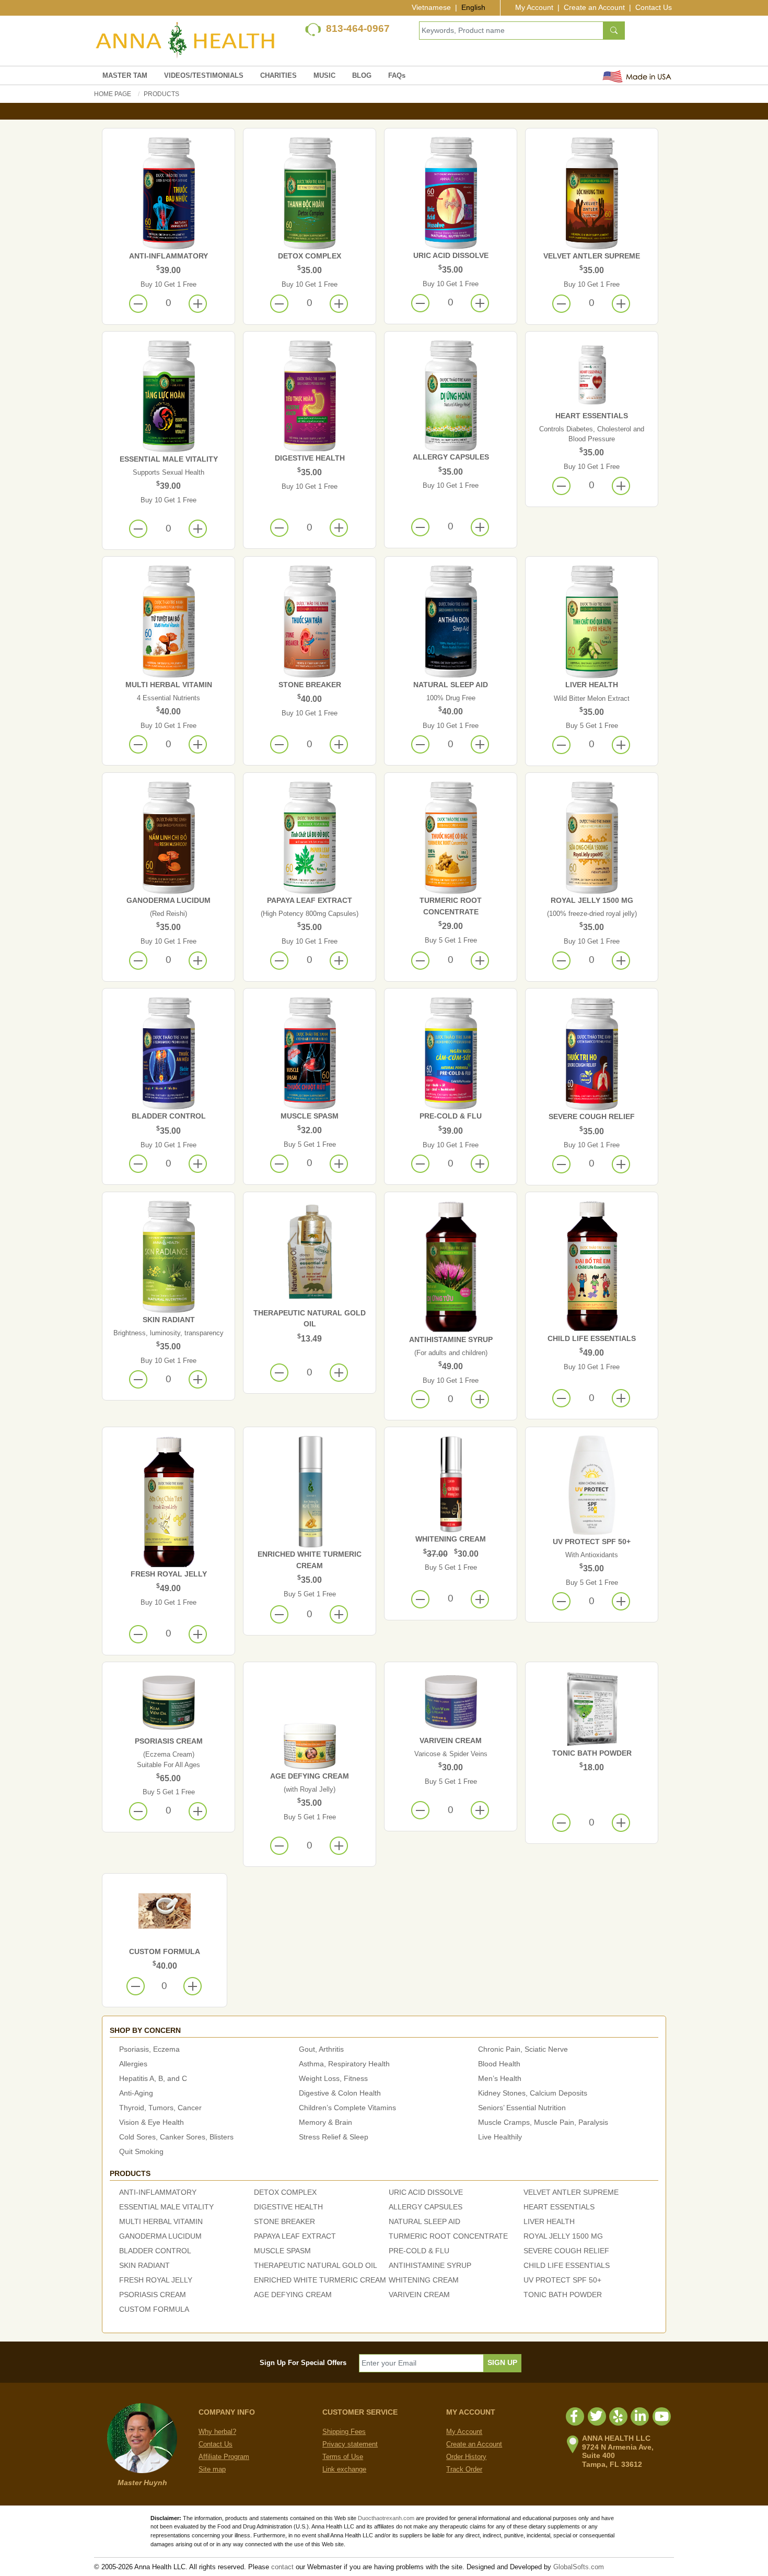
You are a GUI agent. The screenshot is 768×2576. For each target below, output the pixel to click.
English (473, 7)
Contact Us (654, 7)
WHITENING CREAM (451, 1539)
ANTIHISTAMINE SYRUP (451, 1339)
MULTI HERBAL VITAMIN (169, 685)
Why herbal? (217, 2432)
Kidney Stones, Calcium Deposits (533, 2093)
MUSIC (324, 75)
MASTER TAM (125, 75)
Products (130, 2173)
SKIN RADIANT (169, 1320)
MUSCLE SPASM (310, 1116)
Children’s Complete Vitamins (347, 2108)
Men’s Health (500, 2078)
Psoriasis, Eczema (149, 2049)
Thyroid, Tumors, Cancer (160, 2108)
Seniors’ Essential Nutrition (522, 2108)
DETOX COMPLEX (310, 256)
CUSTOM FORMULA (165, 1951)
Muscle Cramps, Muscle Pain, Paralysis (543, 2122)
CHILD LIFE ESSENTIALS (592, 1338)
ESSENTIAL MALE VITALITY (169, 459)
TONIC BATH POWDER (592, 1753)
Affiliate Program (224, 2457)
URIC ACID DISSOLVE (451, 255)
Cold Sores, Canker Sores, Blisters (176, 2137)
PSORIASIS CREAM (169, 1741)
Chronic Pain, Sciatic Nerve (523, 2049)
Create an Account (594, 7)
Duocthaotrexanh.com (386, 2518)
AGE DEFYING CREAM (310, 1776)
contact (282, 2567)
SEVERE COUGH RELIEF (592, 1116)
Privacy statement (350, 2444)
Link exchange (344, 2469)
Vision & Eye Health (152, 2122)
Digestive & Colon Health (340, 2093)
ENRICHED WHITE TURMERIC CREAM (320, 2280)
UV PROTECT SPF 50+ (592, 1542)
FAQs (397, 75)
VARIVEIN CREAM (451, 1740)
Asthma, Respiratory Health (344, 2064)
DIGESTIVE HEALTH (310, 458)
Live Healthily (500, 2137)
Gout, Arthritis (321, 2049)
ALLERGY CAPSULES (451, 457)
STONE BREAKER (310, 685)
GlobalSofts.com (579, 2567)
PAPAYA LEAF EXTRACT (310, 900)
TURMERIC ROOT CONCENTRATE (448, 2236)
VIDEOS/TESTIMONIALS (204, 75)
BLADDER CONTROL (169, 1116)
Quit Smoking (141, 2151)
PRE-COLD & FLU (451, 1116)
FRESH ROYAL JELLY (169, 1574)
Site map (212, 2469)
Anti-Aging (136, 2093)
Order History (466, 2457)
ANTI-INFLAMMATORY (168, 256)
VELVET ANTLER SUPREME (592, 256)
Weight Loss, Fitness (333, 2078)
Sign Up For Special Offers (303, 2363)
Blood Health (499, 2064)
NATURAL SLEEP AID (451, 685)
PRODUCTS (161, 94)
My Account (534, 7)
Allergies (133, 2064)
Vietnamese (431, 7)
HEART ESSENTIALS (592, 416)
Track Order (464, 2469)
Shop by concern (145, 2030)
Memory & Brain (325, 2122)
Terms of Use (343, 2457)
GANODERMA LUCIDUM (168, 900)
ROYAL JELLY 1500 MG (592, 900)
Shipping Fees (344, 2432)
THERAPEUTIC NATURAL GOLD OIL (316, 2265)
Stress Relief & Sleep (334, 2137)
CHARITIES (278, 75)
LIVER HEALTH (592, 685)
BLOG (362, 75)
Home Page (113, 94)
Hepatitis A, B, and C (153, 2078)
